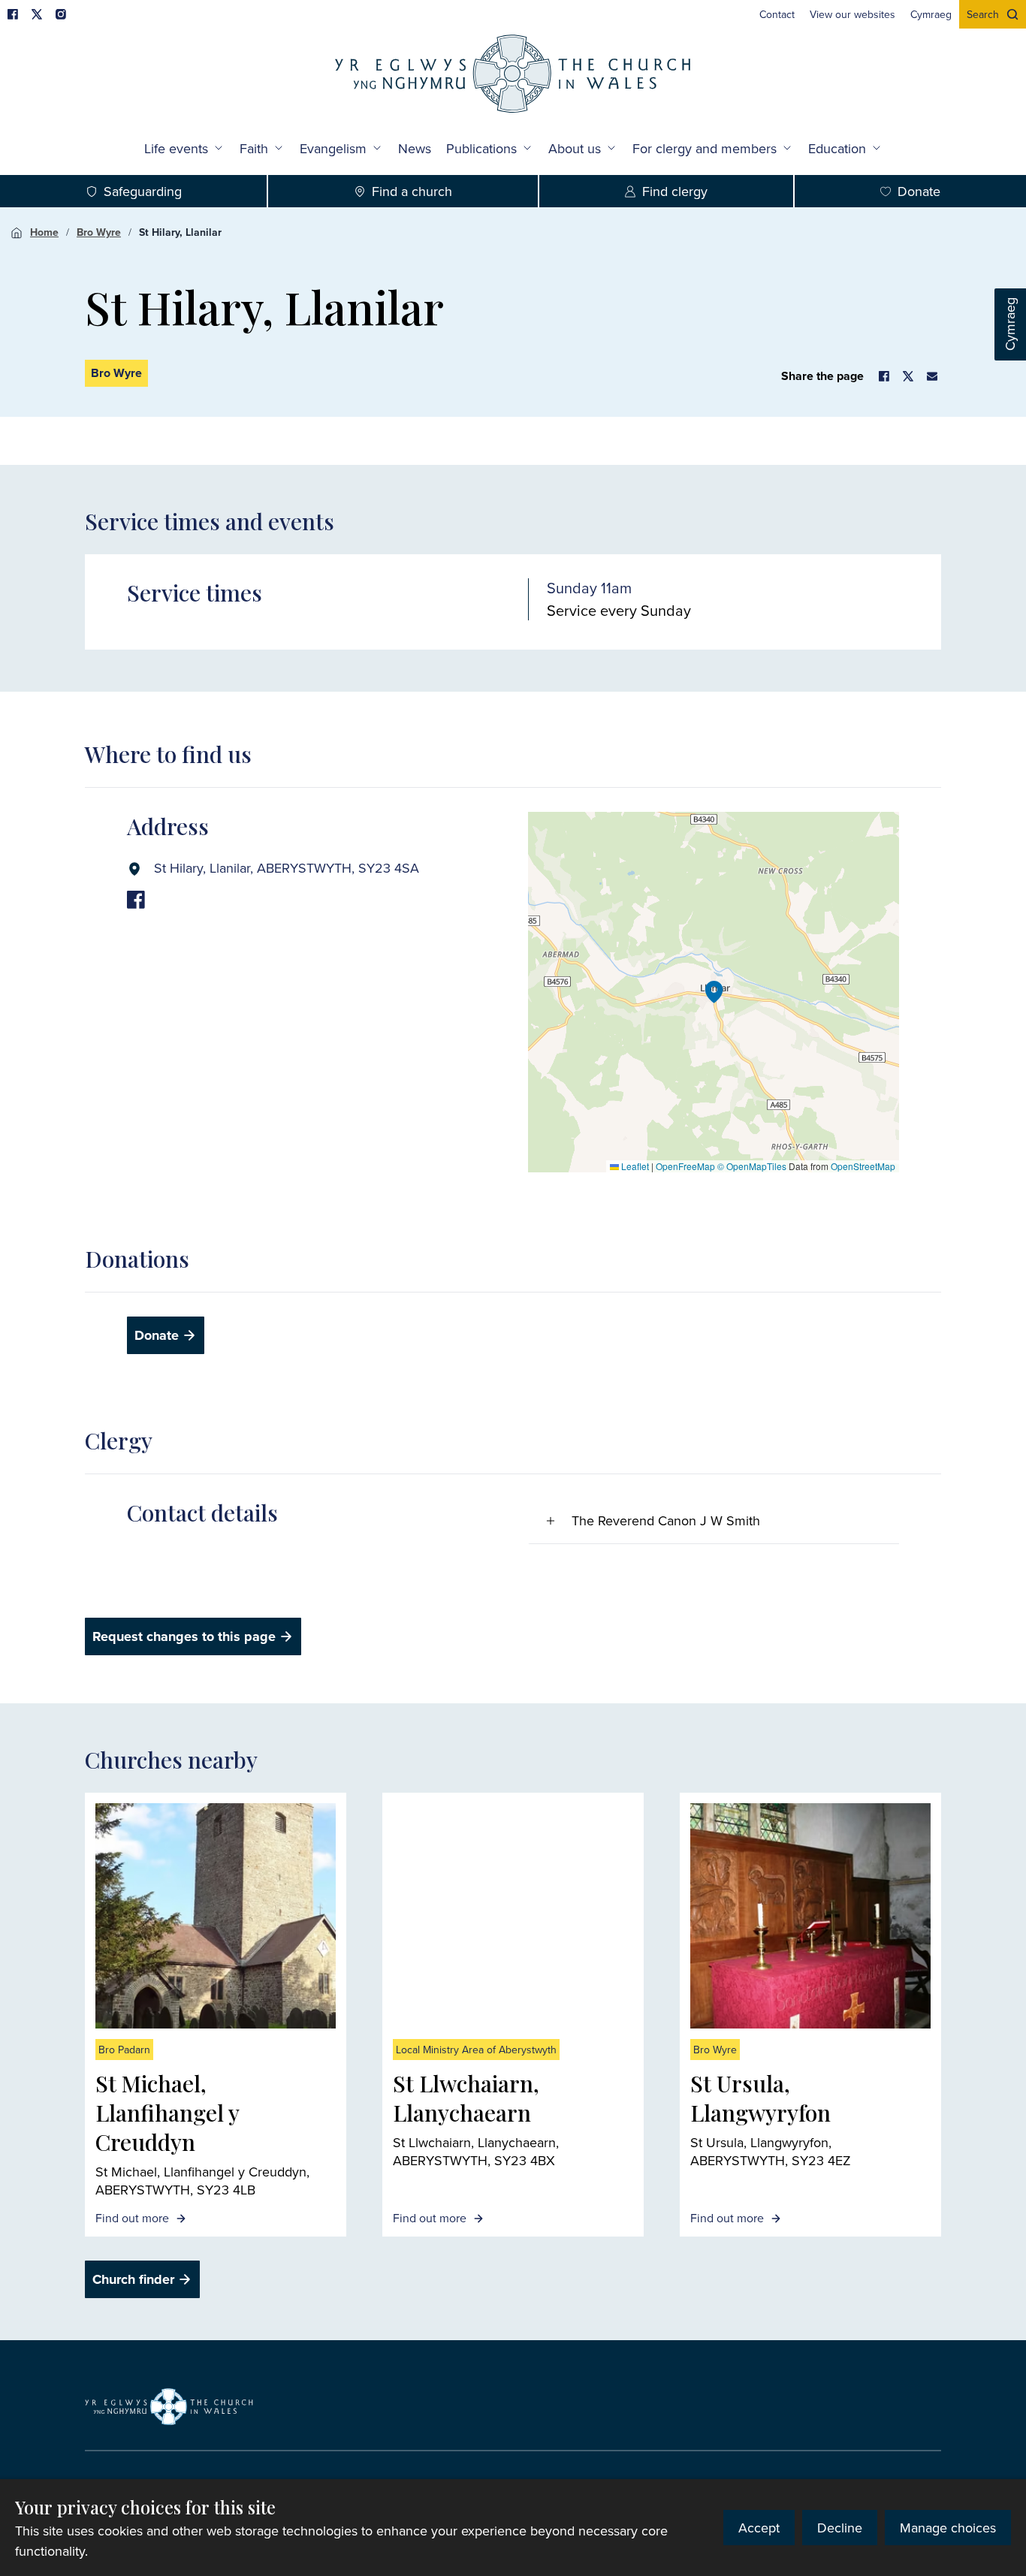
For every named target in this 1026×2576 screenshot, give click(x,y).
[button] (714, 992)
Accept (759, 2528)
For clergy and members (705, 148)
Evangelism (333, 148)
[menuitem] (777, 14)
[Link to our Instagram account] (61, 14)
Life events (176, 148)
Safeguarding (143, 191)
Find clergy (675, 191)
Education (837, 148)
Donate (919, 191)
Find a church (412, 191)
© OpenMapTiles (752, 1166)
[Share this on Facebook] (884, 376)
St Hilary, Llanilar (180, 232)
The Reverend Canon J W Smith (666, 1520)
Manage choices (948, 2528)
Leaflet (634, 1166)
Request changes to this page (184, 1636)
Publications (481, 148)
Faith (254, 148)
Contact (777, 14)
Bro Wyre (99, 232)
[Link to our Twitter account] (37, 14)
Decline (840, 2528)
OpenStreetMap (863, 1166)
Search (983, 14)
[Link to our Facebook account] (13, 14)
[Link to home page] (513, 75)
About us (575, 148)
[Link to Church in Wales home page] (169, 2407)
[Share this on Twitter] (908, 376)
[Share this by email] (932, 376)
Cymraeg (1010, 325)
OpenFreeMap (685, 1166)
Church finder (133, 2279)
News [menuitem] (415, 148)
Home (44, 232)
